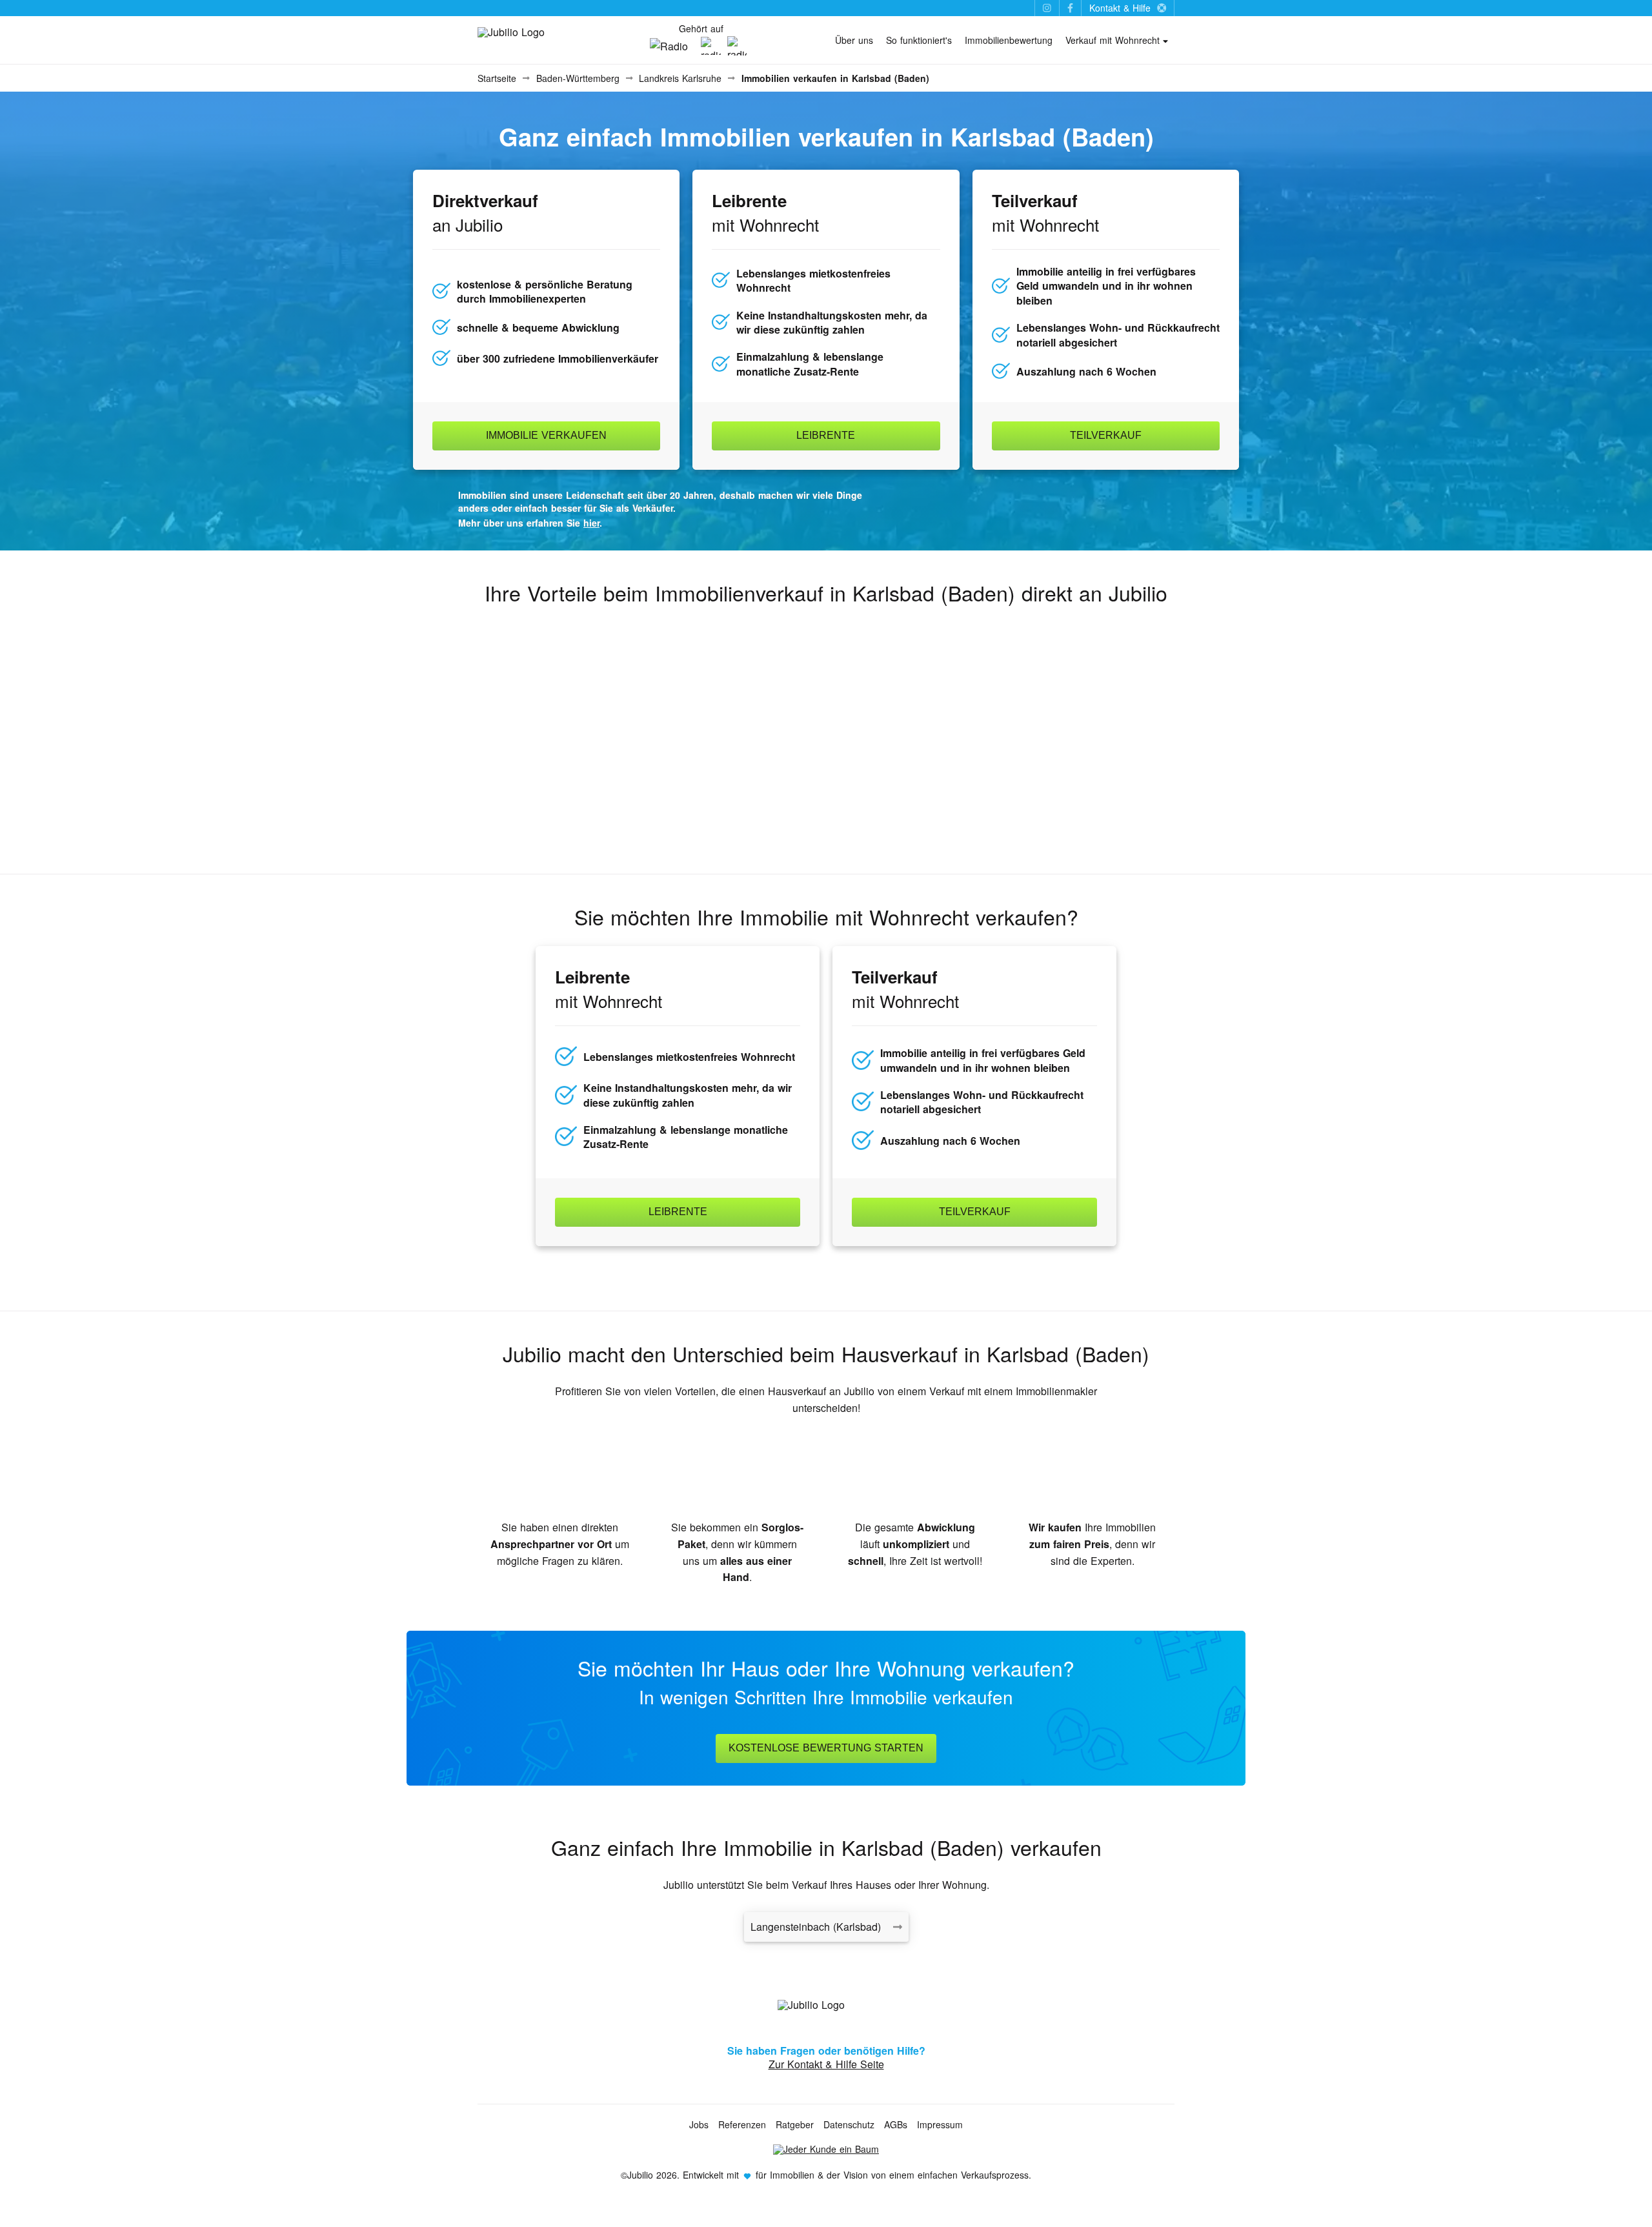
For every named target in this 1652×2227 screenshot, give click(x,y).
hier (591, 523)
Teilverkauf (1106, 435)
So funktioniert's (919, 40)
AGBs (896, 2124)
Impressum (940, 2124)
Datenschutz (849, 2124)
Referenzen (742, 2124)
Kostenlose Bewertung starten (826, 1748)
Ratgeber (795, 2124)
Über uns (854, 40)
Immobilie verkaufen (546, 435)
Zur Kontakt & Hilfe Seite (826, 2064)
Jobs (699, 2124)
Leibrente (826, 435)
